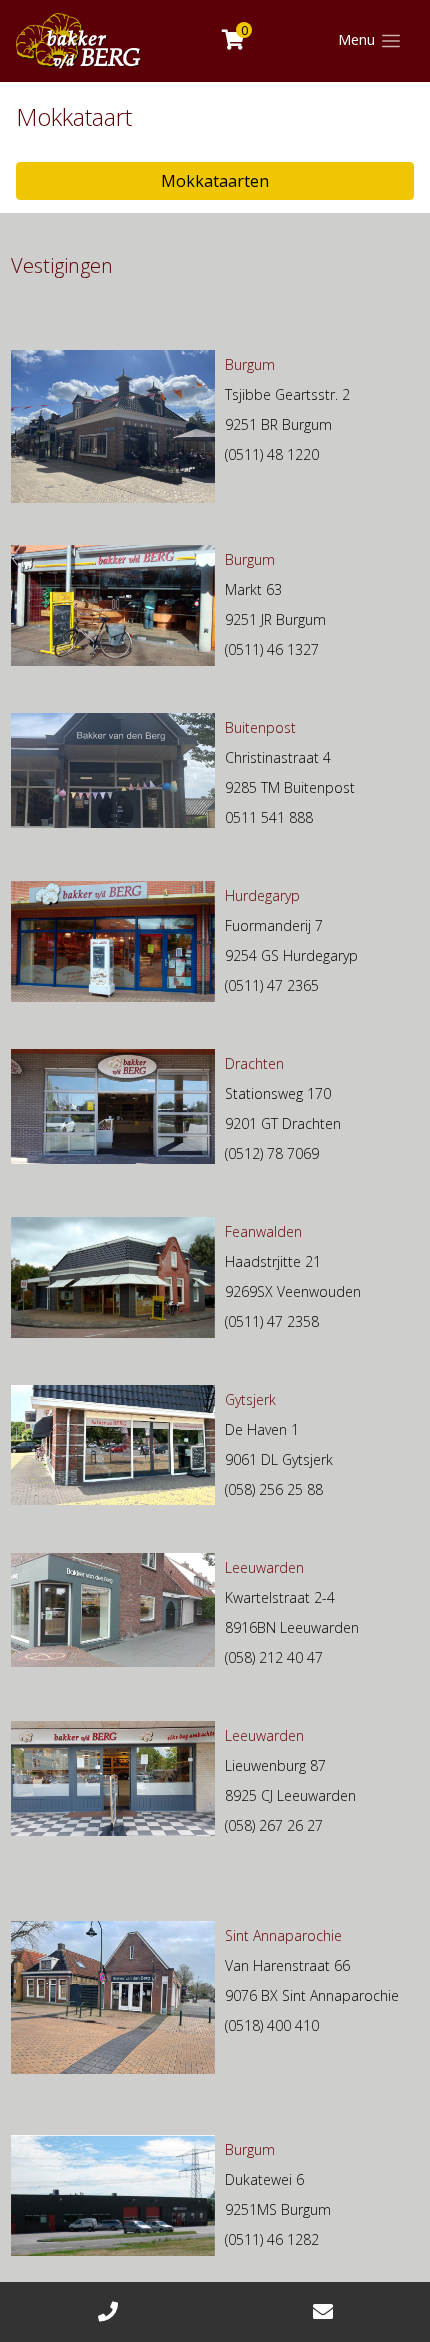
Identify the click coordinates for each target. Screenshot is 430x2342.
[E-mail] (322, 2312)
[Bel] (107, 2312)
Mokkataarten (215, 181)
